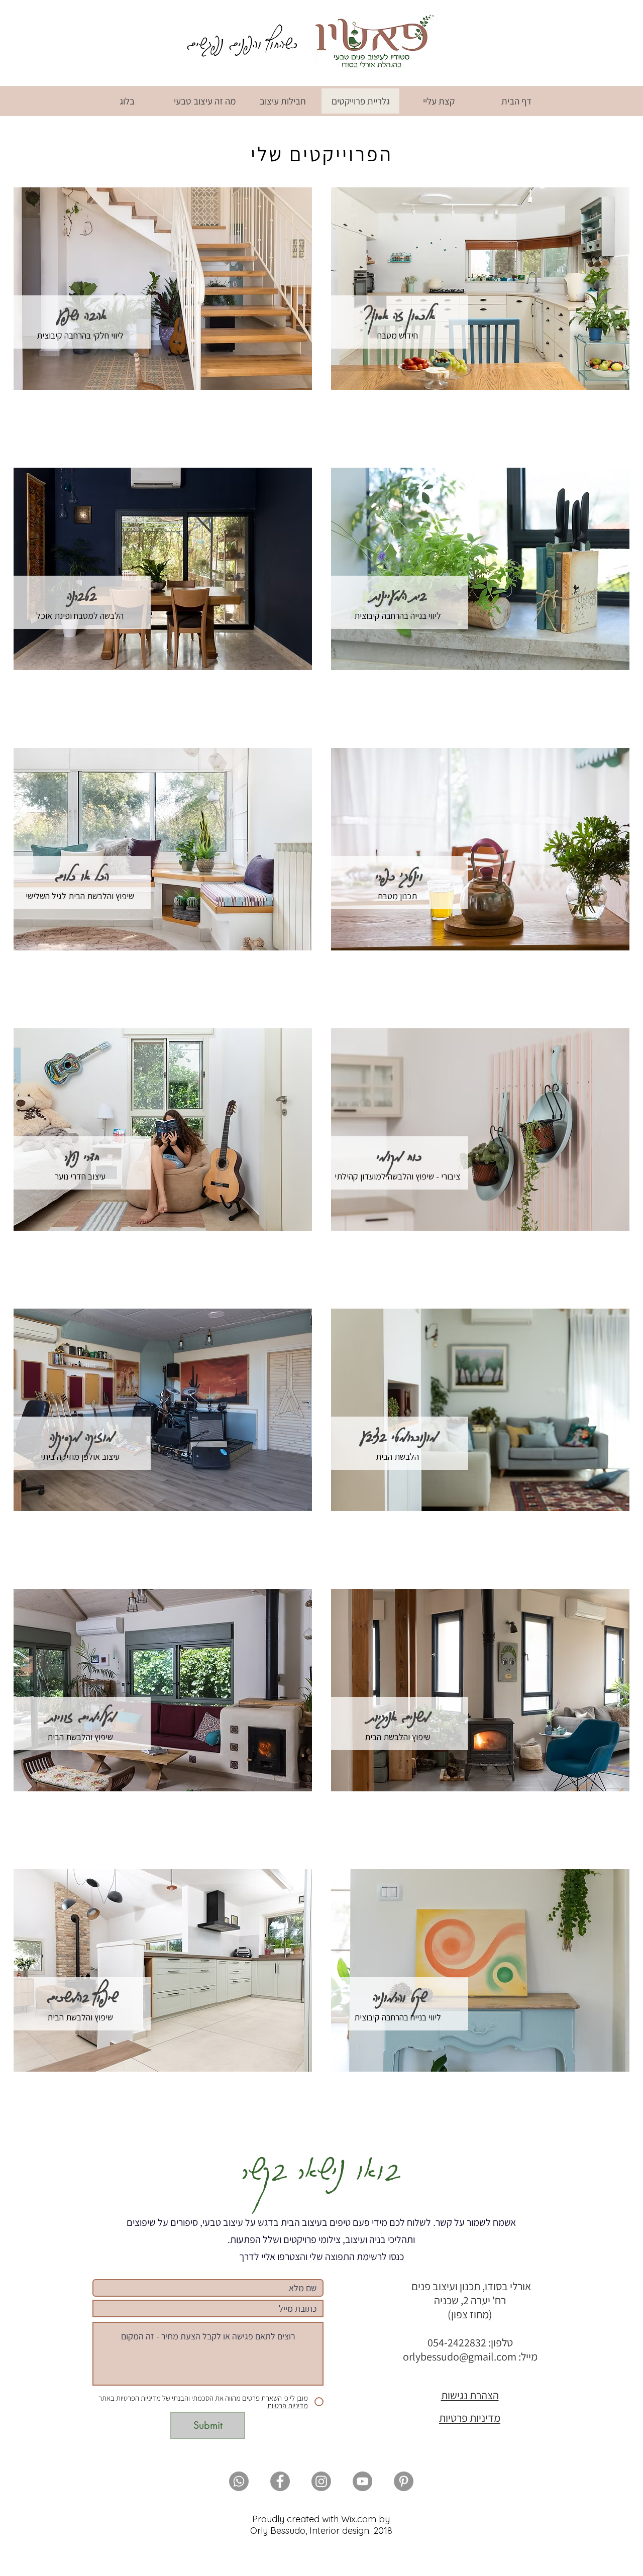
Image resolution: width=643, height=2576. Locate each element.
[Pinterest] (404, 2481)
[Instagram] (321, 2481)
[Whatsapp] (239, 2481)
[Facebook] (280, 2481)
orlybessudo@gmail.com (460, 2356)
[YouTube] (362, 2481)
